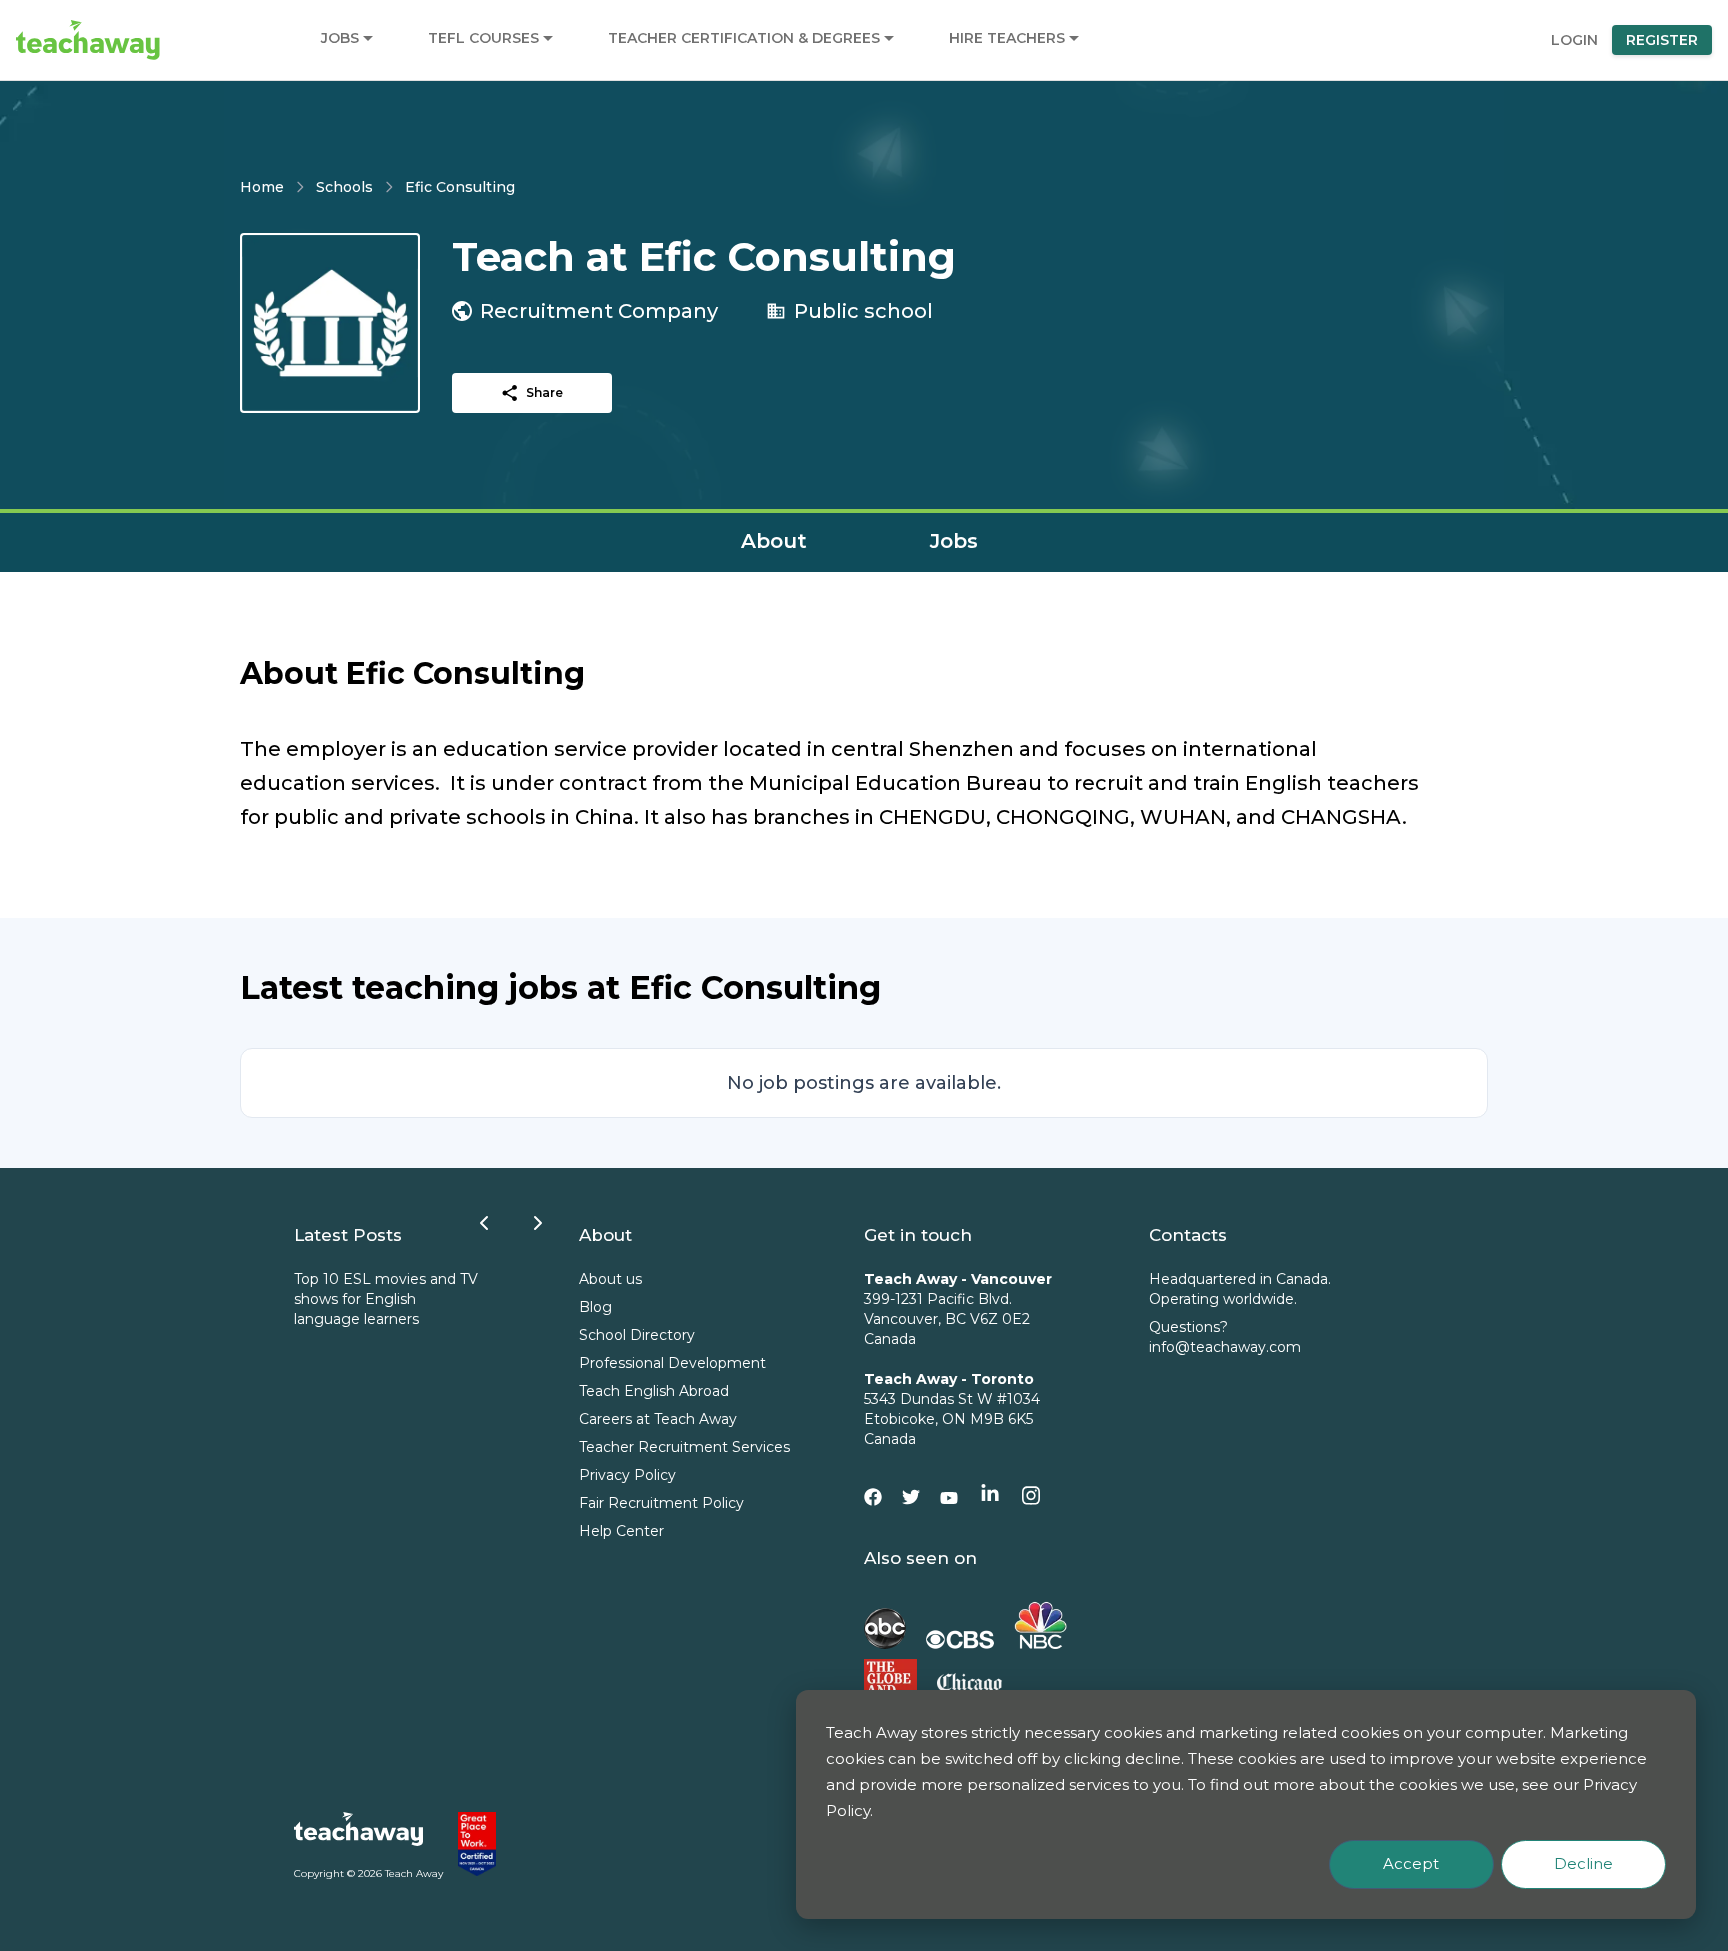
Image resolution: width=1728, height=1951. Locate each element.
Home (262, 187)
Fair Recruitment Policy (661, 1503)
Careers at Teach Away (658, 1419)
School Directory (637, 1335)
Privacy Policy (627, 1475)
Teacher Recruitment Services (684, 1447)
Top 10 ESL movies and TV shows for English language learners (386, 1299)
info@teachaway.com (1225, 1347)
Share (544, 392)
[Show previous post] (484, 1223)
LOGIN (1574, 40)
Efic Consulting (460, 187)
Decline (1583, 1863)
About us (610, 1279)
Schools (344, 187)
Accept (1411, 1863)
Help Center (621, 1531)
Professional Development (672, 1363)
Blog (595, 1307)
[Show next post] (538, 1223)
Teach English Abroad (654, 1391)
